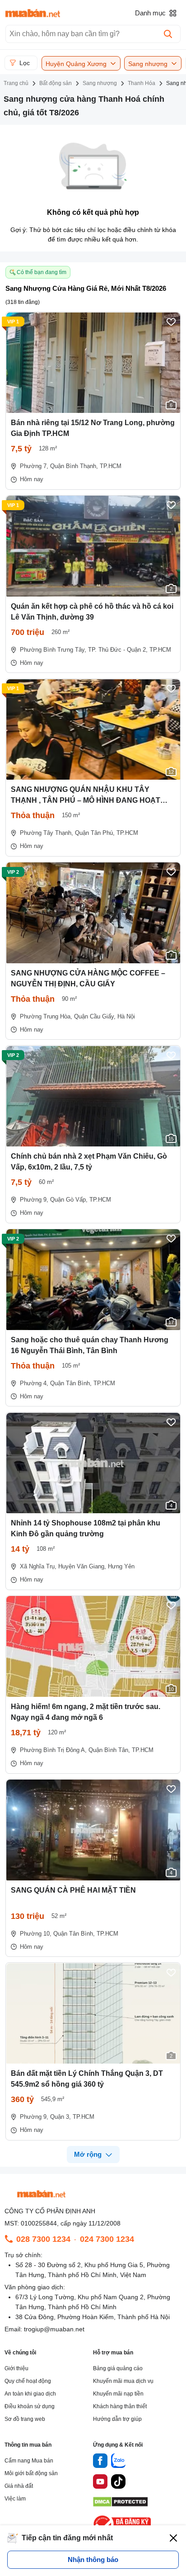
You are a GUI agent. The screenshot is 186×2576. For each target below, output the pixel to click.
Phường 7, (34, 466)
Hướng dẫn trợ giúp (117, 2419)
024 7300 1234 (107, 2239)
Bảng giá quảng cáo (118, 2368)
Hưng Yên (121, 1566)
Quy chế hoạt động (28, 2381)
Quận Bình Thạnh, (74, 466)
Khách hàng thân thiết (120, 2406)
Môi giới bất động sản (31, 2473)
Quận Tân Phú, (95, 833)
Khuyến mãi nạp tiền (118, 2394)
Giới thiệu (16, 2368)
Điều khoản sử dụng (30, 2406)
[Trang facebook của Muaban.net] (100, 2462)
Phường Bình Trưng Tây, (53, 650)
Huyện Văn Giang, (82, 1566)
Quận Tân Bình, (71, 1383)
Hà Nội (126, 1016)
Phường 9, (34, 1200)
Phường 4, (34, 1383)
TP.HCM (111, 466)
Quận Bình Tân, (109, 1750)
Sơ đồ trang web (25, 2419)
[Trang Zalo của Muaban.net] (118, 2462)
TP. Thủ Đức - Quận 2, (118, 650)
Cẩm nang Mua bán (29, 2461)
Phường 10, (36, 1934)
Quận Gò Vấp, (69, 1200)
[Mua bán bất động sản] (33, 13)
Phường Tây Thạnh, (46, 833)
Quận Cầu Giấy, (95, 1016)
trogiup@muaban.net (54, 2329)
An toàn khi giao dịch (30, 2394)
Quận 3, (60, 2117)
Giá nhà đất (19, 2486)
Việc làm (15, 2499)
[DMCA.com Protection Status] (120, 2504)
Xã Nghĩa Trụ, (38, 1566)
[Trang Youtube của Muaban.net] (100, 2483)
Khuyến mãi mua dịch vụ (123, 2381)
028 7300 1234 (43, 2239)
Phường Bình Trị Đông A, (53, 1750)
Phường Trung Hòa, (46, 1016)
